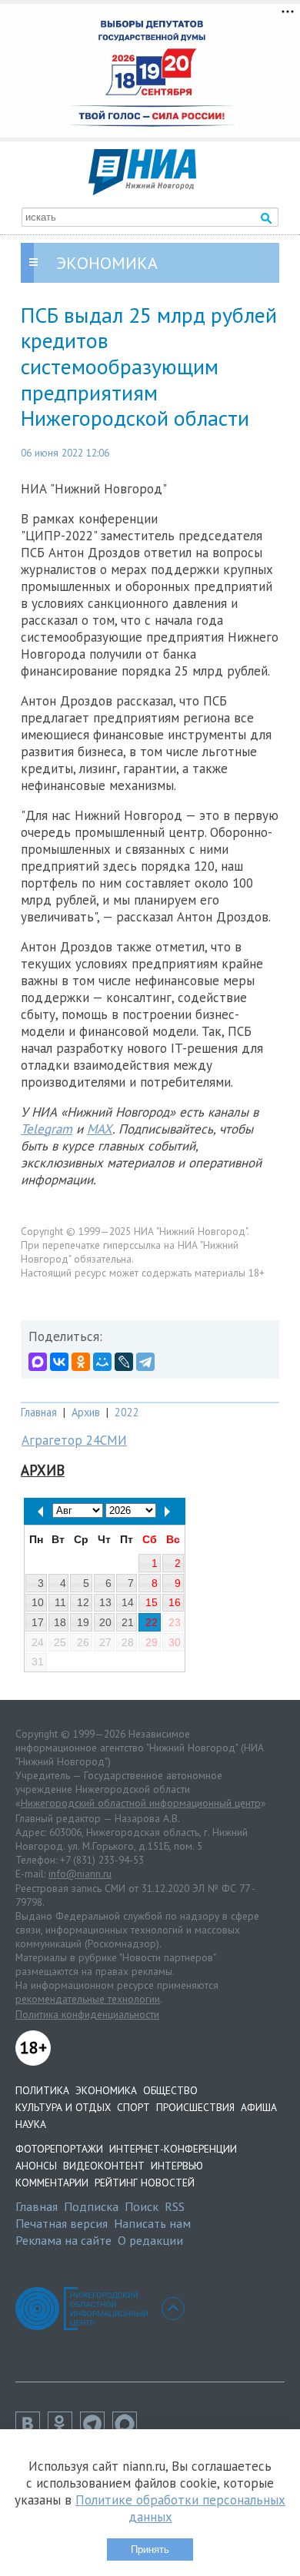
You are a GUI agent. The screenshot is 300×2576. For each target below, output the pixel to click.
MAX (100, 1129)
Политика (42, 2090)
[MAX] (38, 1362)
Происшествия (195, 2107)
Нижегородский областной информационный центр (141, 1803)
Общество (170, 2090)
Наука (31, 2124)
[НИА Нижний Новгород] (142, 191)
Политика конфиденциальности (87, 2014)
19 (83, 1622)
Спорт (133, 2107)
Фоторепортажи (59, 2149)
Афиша (259, 2107)
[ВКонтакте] (59, 1362)
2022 (127, 1412)
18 (60, 1622)
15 (152, 1602)
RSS (175, 2206)
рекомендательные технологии (88, 1999)
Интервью (177, 2166)
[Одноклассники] (81, 1362)
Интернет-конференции (173, 2149)
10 (38, 1602)
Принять (150, 2549)
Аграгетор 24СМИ (74, 1440)
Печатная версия (62, 2223)
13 (105, 1602)
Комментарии (52, 2183)
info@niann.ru (80, 1874)
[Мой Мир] (102, 1362)
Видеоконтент (104, 2166)
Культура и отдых (63, 2107)
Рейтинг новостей (145, 2183)
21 (128, 1622)
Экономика (106, 2090)
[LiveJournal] (124, 1362)
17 (38, 1622)
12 (83, 1602)
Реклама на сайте (63, 2240)
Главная (39, 1412)
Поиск (142, 2206)
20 (105, 1622)
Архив (86, 1412)
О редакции (150, 2240)
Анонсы (36, 2166)
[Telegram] (145, 1362)
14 (128, 1602)
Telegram (47, 1129)
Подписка (91, 2206)
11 (60, 1602)
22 (152, 1622)
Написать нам (152, 2223)
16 (175, 1602)
